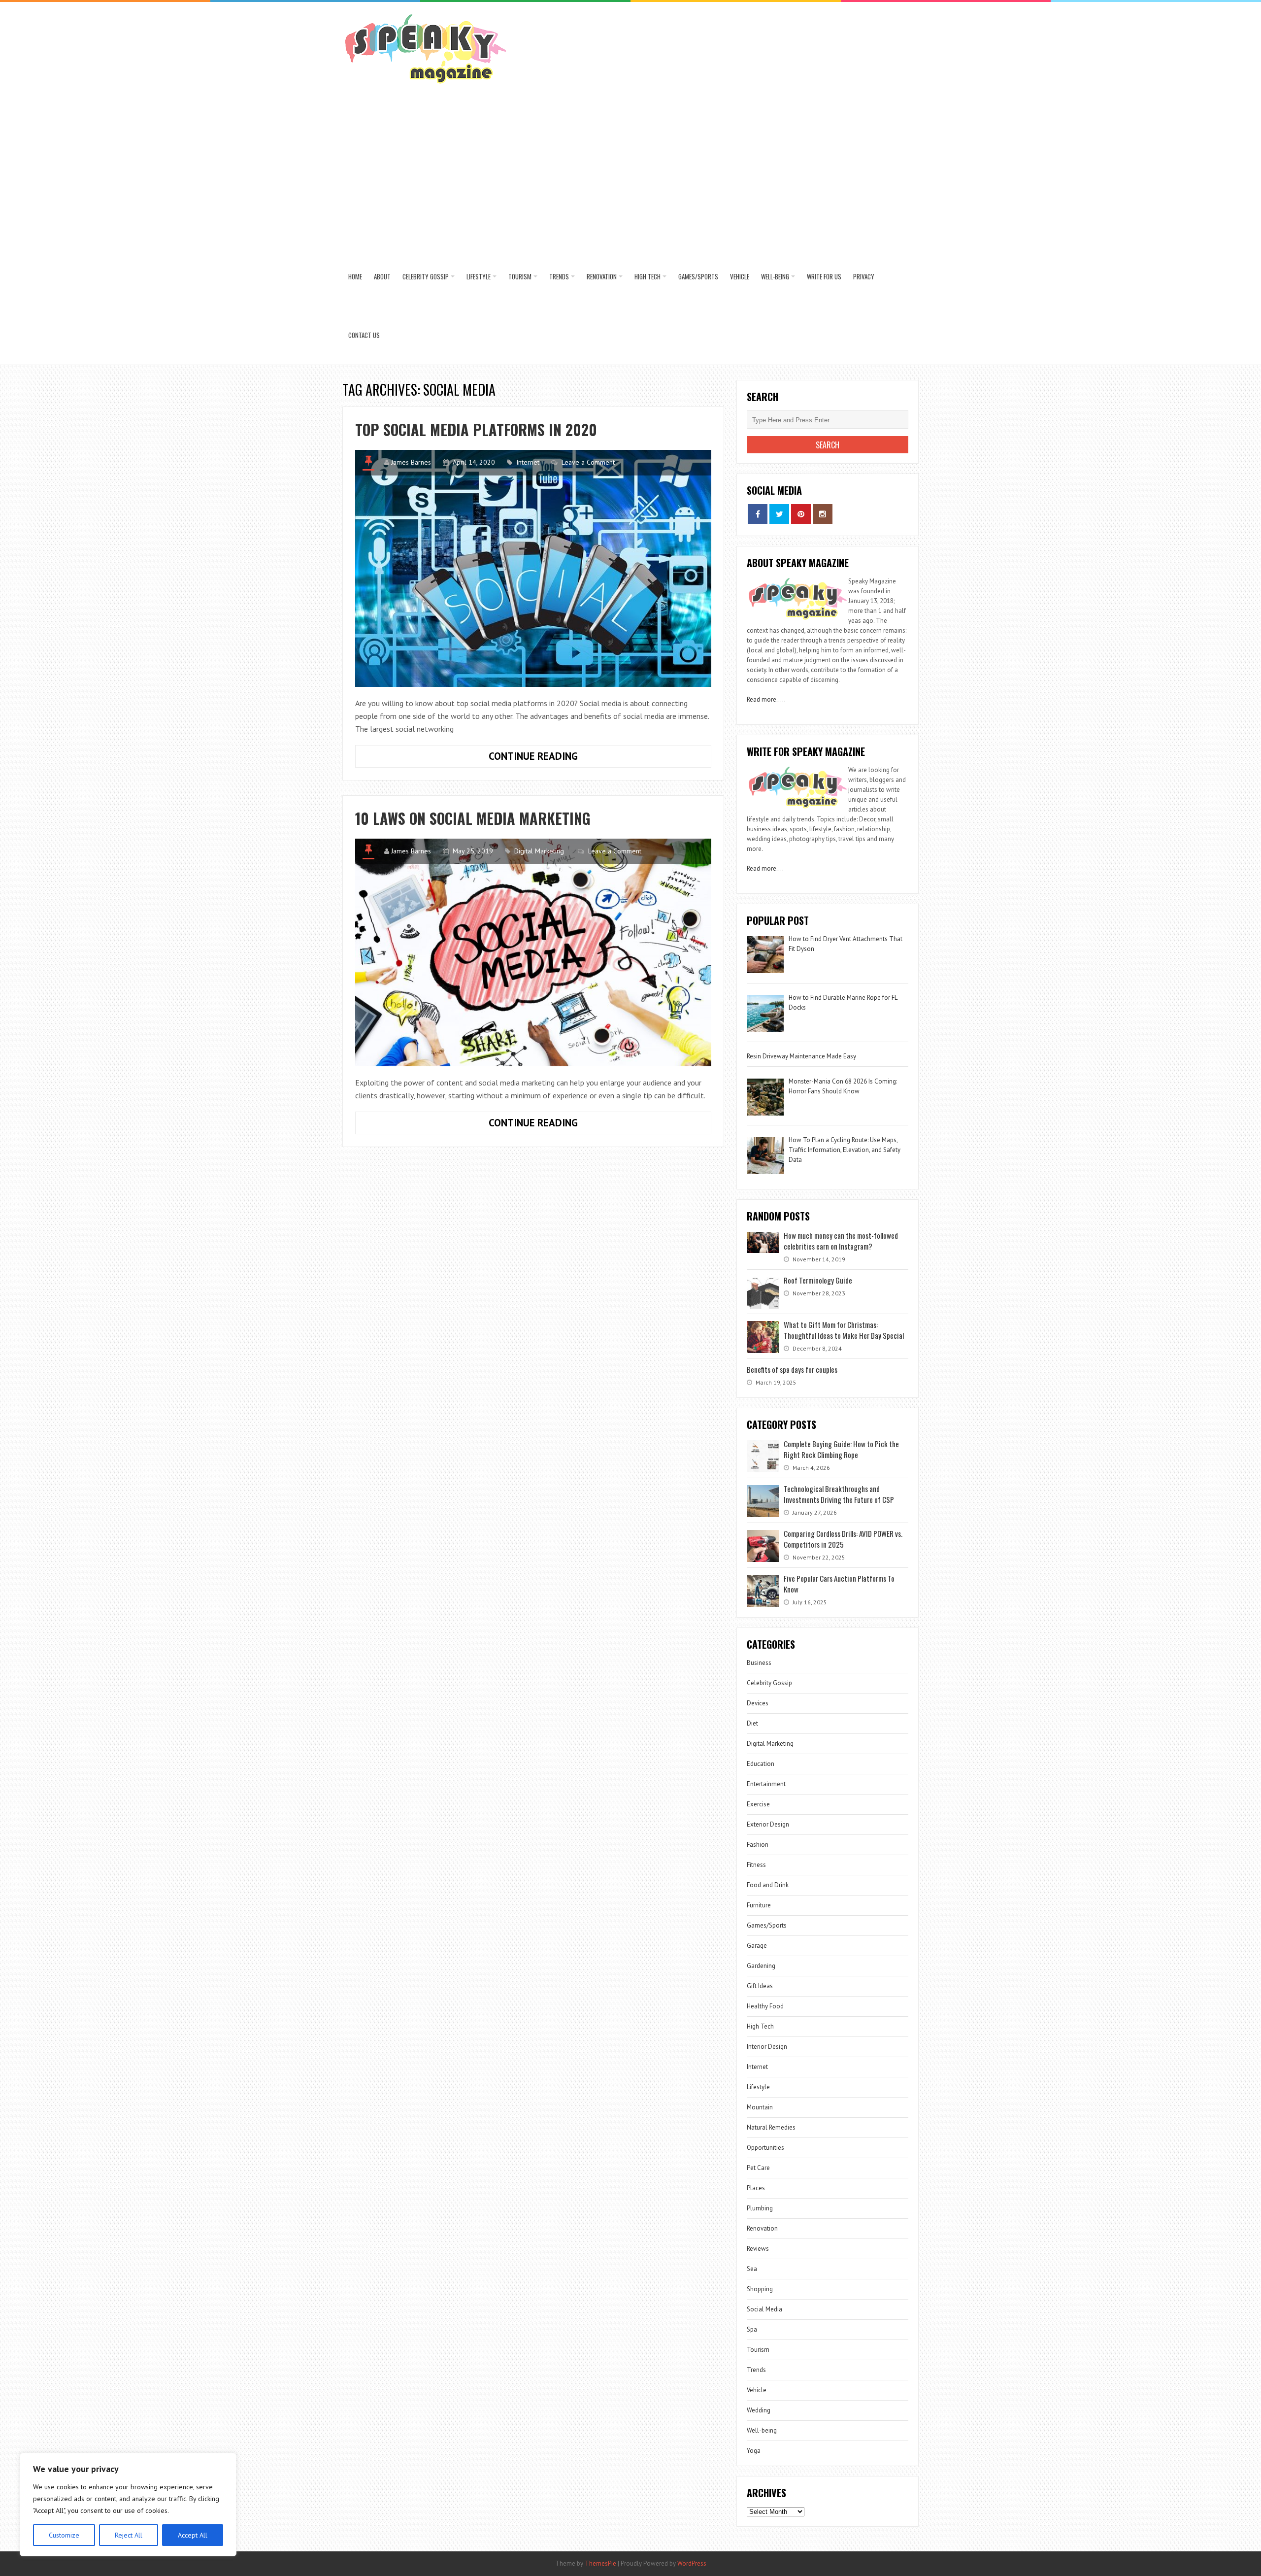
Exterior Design (768, 1824)
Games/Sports (698, 276)
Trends (559, 276)
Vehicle (740, 276)
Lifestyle (479, 276)
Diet (752, 1723)
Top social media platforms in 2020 (476, 429)
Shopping (760, 2289)
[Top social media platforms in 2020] (533, 568)
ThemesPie (600, 2563)
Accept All (193, 2535)
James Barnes (411, 462)
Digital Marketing (540, 851)
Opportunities (765, 2148)
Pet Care (758, 2168)
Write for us (824, 276)
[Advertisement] (630, 173)
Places (756, 2188)
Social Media (764, 2309)
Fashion (758, 1845)
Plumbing (760, 2208)
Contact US (364, 335)
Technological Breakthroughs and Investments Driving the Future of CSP (839, 1494)
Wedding (759, 2410)
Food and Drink (768, 1885)
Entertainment (766, 1784)
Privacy (864, 276)
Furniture (759, 1905)
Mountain (760, 2107)
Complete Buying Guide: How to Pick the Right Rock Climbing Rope (841, 1449)
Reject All (129, 2535)
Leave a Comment (588, 462)
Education (761, 1764)
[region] (128, 2505)
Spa (752, 2329)
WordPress (692, 2563)
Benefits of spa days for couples (792, 1369)
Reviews (758, 2249)
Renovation (602, 276)
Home (355, 276)
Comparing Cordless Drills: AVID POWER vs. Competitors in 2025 (843, 1539)
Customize (64, 2535)
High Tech (647, 276)
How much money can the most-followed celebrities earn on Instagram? (841, 1241)
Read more (762, 699)
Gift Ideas (760, 1986)
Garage (757, 1946)
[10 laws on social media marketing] (533, 952)
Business (759, 1663)
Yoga (754, 2451)
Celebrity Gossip (426, 276)
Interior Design (767, 2047)
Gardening (761, 1966)
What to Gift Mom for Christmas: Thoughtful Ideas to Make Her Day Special (844, 1330)
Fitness (756, 1865)
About (382, 276)
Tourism (520, 276)
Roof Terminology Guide (818, 1280)
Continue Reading (560, 758)
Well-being (775, 276)
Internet (528, 462)
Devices (758, 1703)
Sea (752, 2269)
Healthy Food (765, 2006)
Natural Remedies (771, 2127)
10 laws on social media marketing (473, 818)
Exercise (758, 1804)
